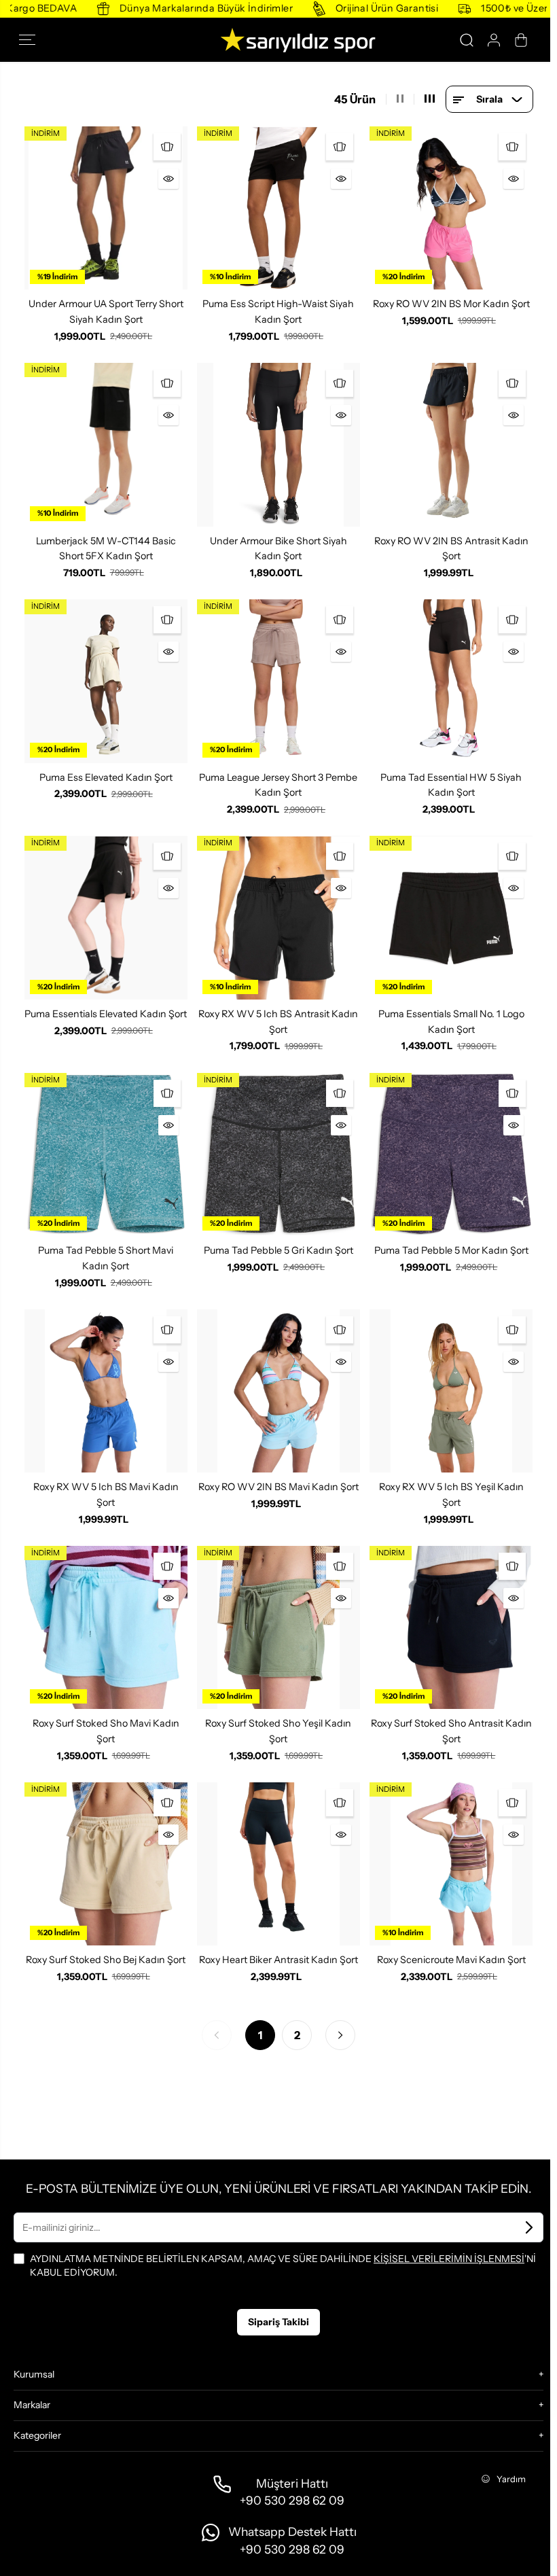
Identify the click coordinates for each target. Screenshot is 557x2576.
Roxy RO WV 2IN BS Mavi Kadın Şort (278, 1487)
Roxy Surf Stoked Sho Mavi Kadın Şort (106, 1731)
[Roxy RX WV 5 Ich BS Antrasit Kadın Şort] (278, 917)
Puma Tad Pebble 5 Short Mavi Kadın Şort (106, 1258)
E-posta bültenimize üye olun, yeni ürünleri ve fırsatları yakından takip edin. (278, 2188)
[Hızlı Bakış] (168, 179)
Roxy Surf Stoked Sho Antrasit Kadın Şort (451, 1731)
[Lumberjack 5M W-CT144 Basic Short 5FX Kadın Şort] (106, 444)
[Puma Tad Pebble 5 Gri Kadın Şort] (278, 1154)
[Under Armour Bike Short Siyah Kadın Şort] (278, 444)
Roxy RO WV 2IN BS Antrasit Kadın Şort (451, 549)
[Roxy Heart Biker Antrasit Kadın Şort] (278, 1864)
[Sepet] (521, 40)
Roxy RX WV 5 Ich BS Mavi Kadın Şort (106, 1495)
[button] (31, 40)
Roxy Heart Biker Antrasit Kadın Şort (278, 1960)
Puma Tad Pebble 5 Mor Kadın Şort (451, 1250)
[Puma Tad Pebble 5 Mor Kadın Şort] (451, 1154)
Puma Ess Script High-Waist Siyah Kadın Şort (278, 312)
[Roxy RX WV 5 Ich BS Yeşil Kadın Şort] (451, 1391)
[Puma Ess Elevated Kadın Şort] (106, 681)
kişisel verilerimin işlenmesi (449, 2259)
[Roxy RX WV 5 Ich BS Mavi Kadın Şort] (106, 1391)
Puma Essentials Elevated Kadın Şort (106, 1014)
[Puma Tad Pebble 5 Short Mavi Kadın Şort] (106, 1154)
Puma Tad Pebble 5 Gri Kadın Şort (278, 1250)
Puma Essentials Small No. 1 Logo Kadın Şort (451, 1022)
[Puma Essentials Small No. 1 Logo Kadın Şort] (451, 917)
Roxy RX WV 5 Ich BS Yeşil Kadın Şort (451, 1495)
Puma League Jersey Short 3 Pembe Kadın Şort (278, 785)
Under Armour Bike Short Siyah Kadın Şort (278, 549)
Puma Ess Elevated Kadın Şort (106, 777)
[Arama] (467, 40)
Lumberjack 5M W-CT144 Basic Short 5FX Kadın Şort (106, 549)
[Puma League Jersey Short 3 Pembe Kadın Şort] (278, 681)
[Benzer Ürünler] (167, 147)
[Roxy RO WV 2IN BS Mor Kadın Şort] (451, 208)
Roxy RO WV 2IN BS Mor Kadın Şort (451, 304)
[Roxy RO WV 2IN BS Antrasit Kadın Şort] (451, 444)
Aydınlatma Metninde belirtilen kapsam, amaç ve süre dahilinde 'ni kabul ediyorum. (283, 2265)
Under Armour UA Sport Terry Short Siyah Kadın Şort (106, 312)
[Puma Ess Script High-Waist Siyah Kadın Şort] (278, 208)
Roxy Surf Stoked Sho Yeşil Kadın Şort (278, 1731)
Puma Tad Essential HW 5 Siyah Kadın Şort (451, 785)
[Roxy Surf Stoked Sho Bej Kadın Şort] (106, 1864)
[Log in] (494, 40)
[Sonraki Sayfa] (340, 2035)
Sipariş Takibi (278, 2322)
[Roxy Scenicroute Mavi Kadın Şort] (451, 1864)
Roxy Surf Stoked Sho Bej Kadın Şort (106, 1960)
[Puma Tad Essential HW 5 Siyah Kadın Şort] (451, 681)
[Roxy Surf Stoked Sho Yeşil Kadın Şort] (278, 1627)
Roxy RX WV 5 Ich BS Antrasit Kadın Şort (278, 1022)
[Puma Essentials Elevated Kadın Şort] (106, 917)
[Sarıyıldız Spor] (278, 40)
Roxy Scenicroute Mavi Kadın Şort (451, 1960)
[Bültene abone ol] (529, 2227)
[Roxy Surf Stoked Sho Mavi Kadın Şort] (106, 1627)
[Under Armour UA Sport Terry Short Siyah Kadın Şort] (106, 208)
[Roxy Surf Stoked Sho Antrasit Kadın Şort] (451, 1627)
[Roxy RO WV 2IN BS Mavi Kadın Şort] (278, 1391)
